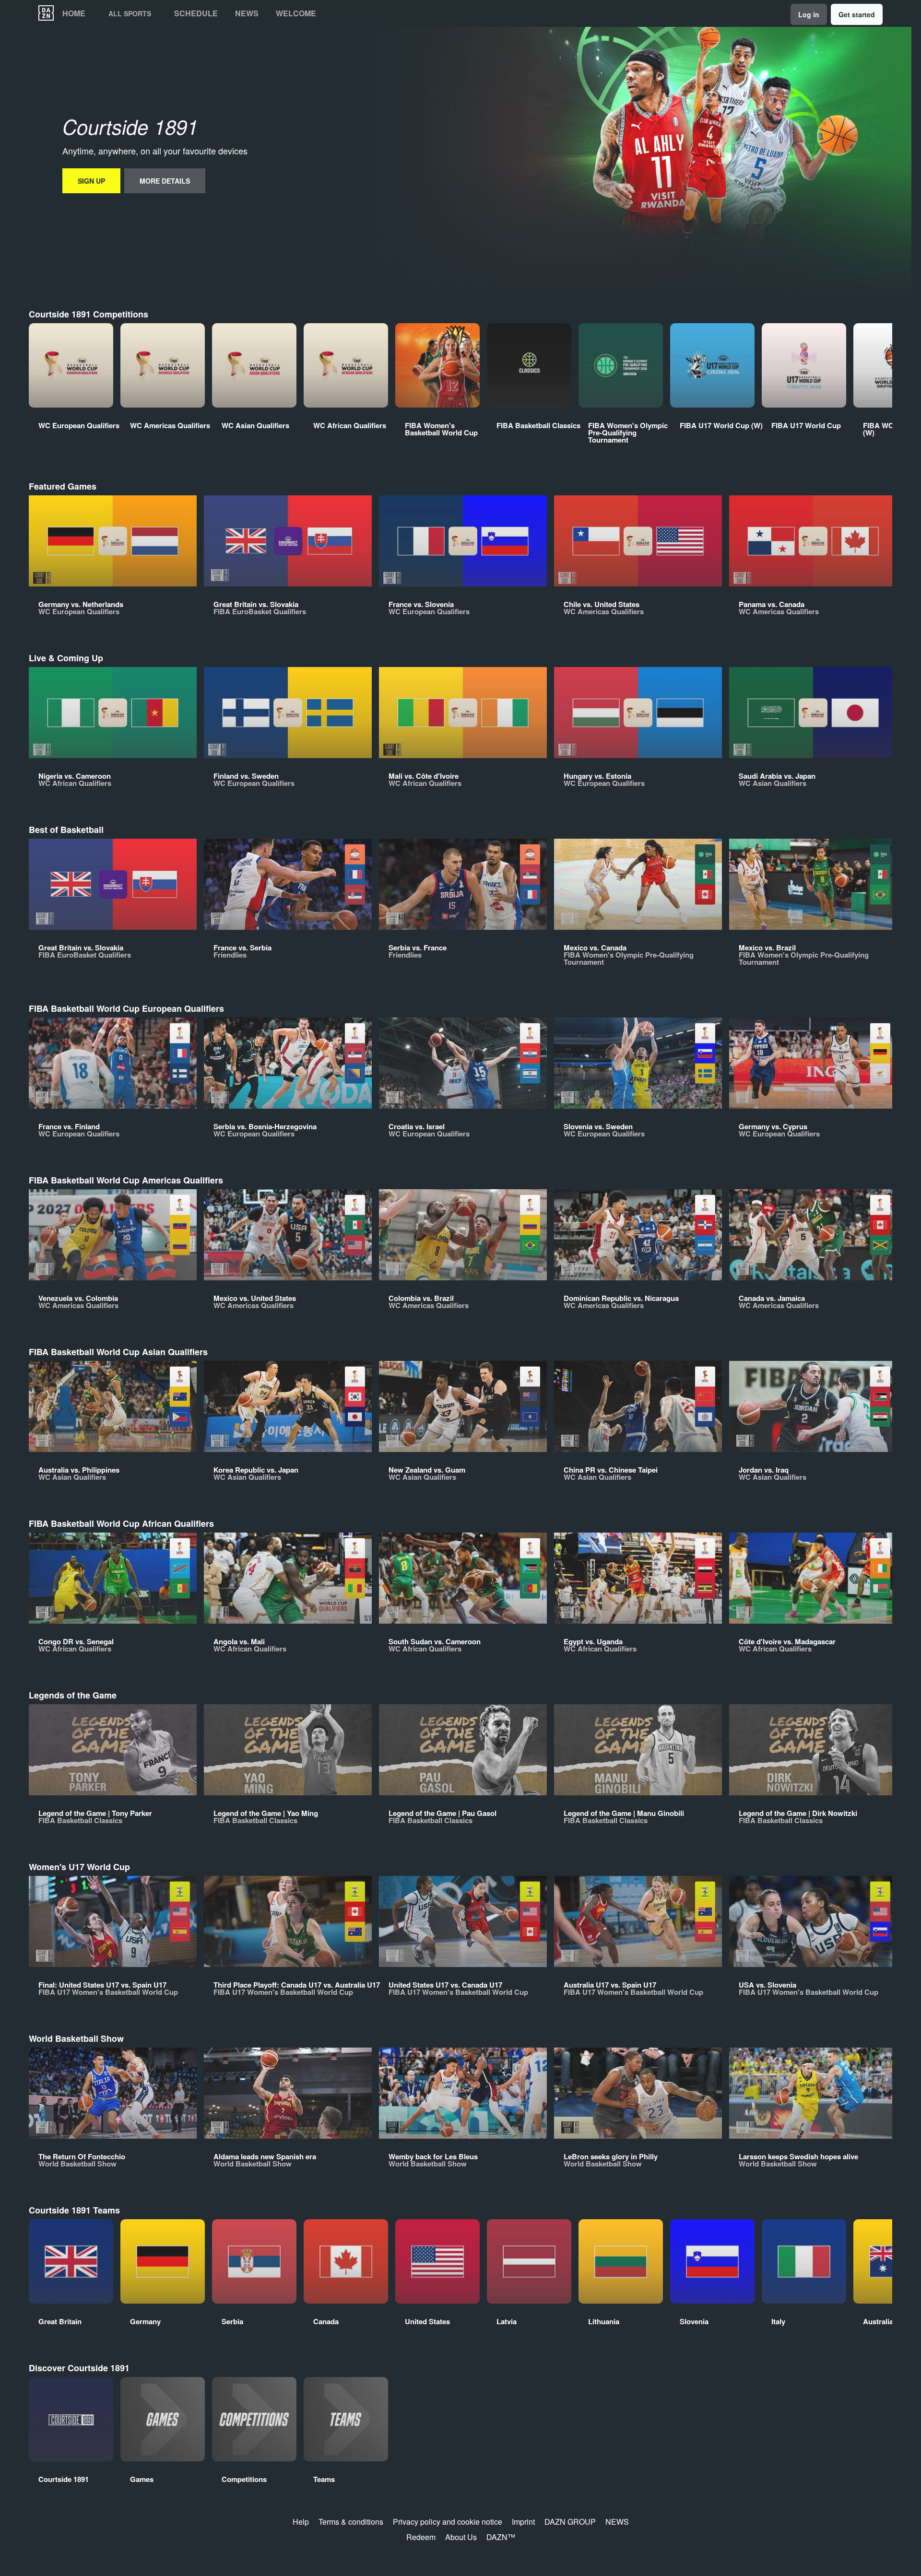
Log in (809, 14)
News (247, 13)
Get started (857, 14)
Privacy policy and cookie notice (448, 2522)
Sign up (91, 181)
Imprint (523, 2522)
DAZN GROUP (570, 2522)
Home (74, 13)
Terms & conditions (351, 2522)
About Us (461, 2537)
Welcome (296, 13)
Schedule (196, 13)
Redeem (421, 2537)
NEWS (617, 2522)
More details (165, 181)
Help (301, 2522)
